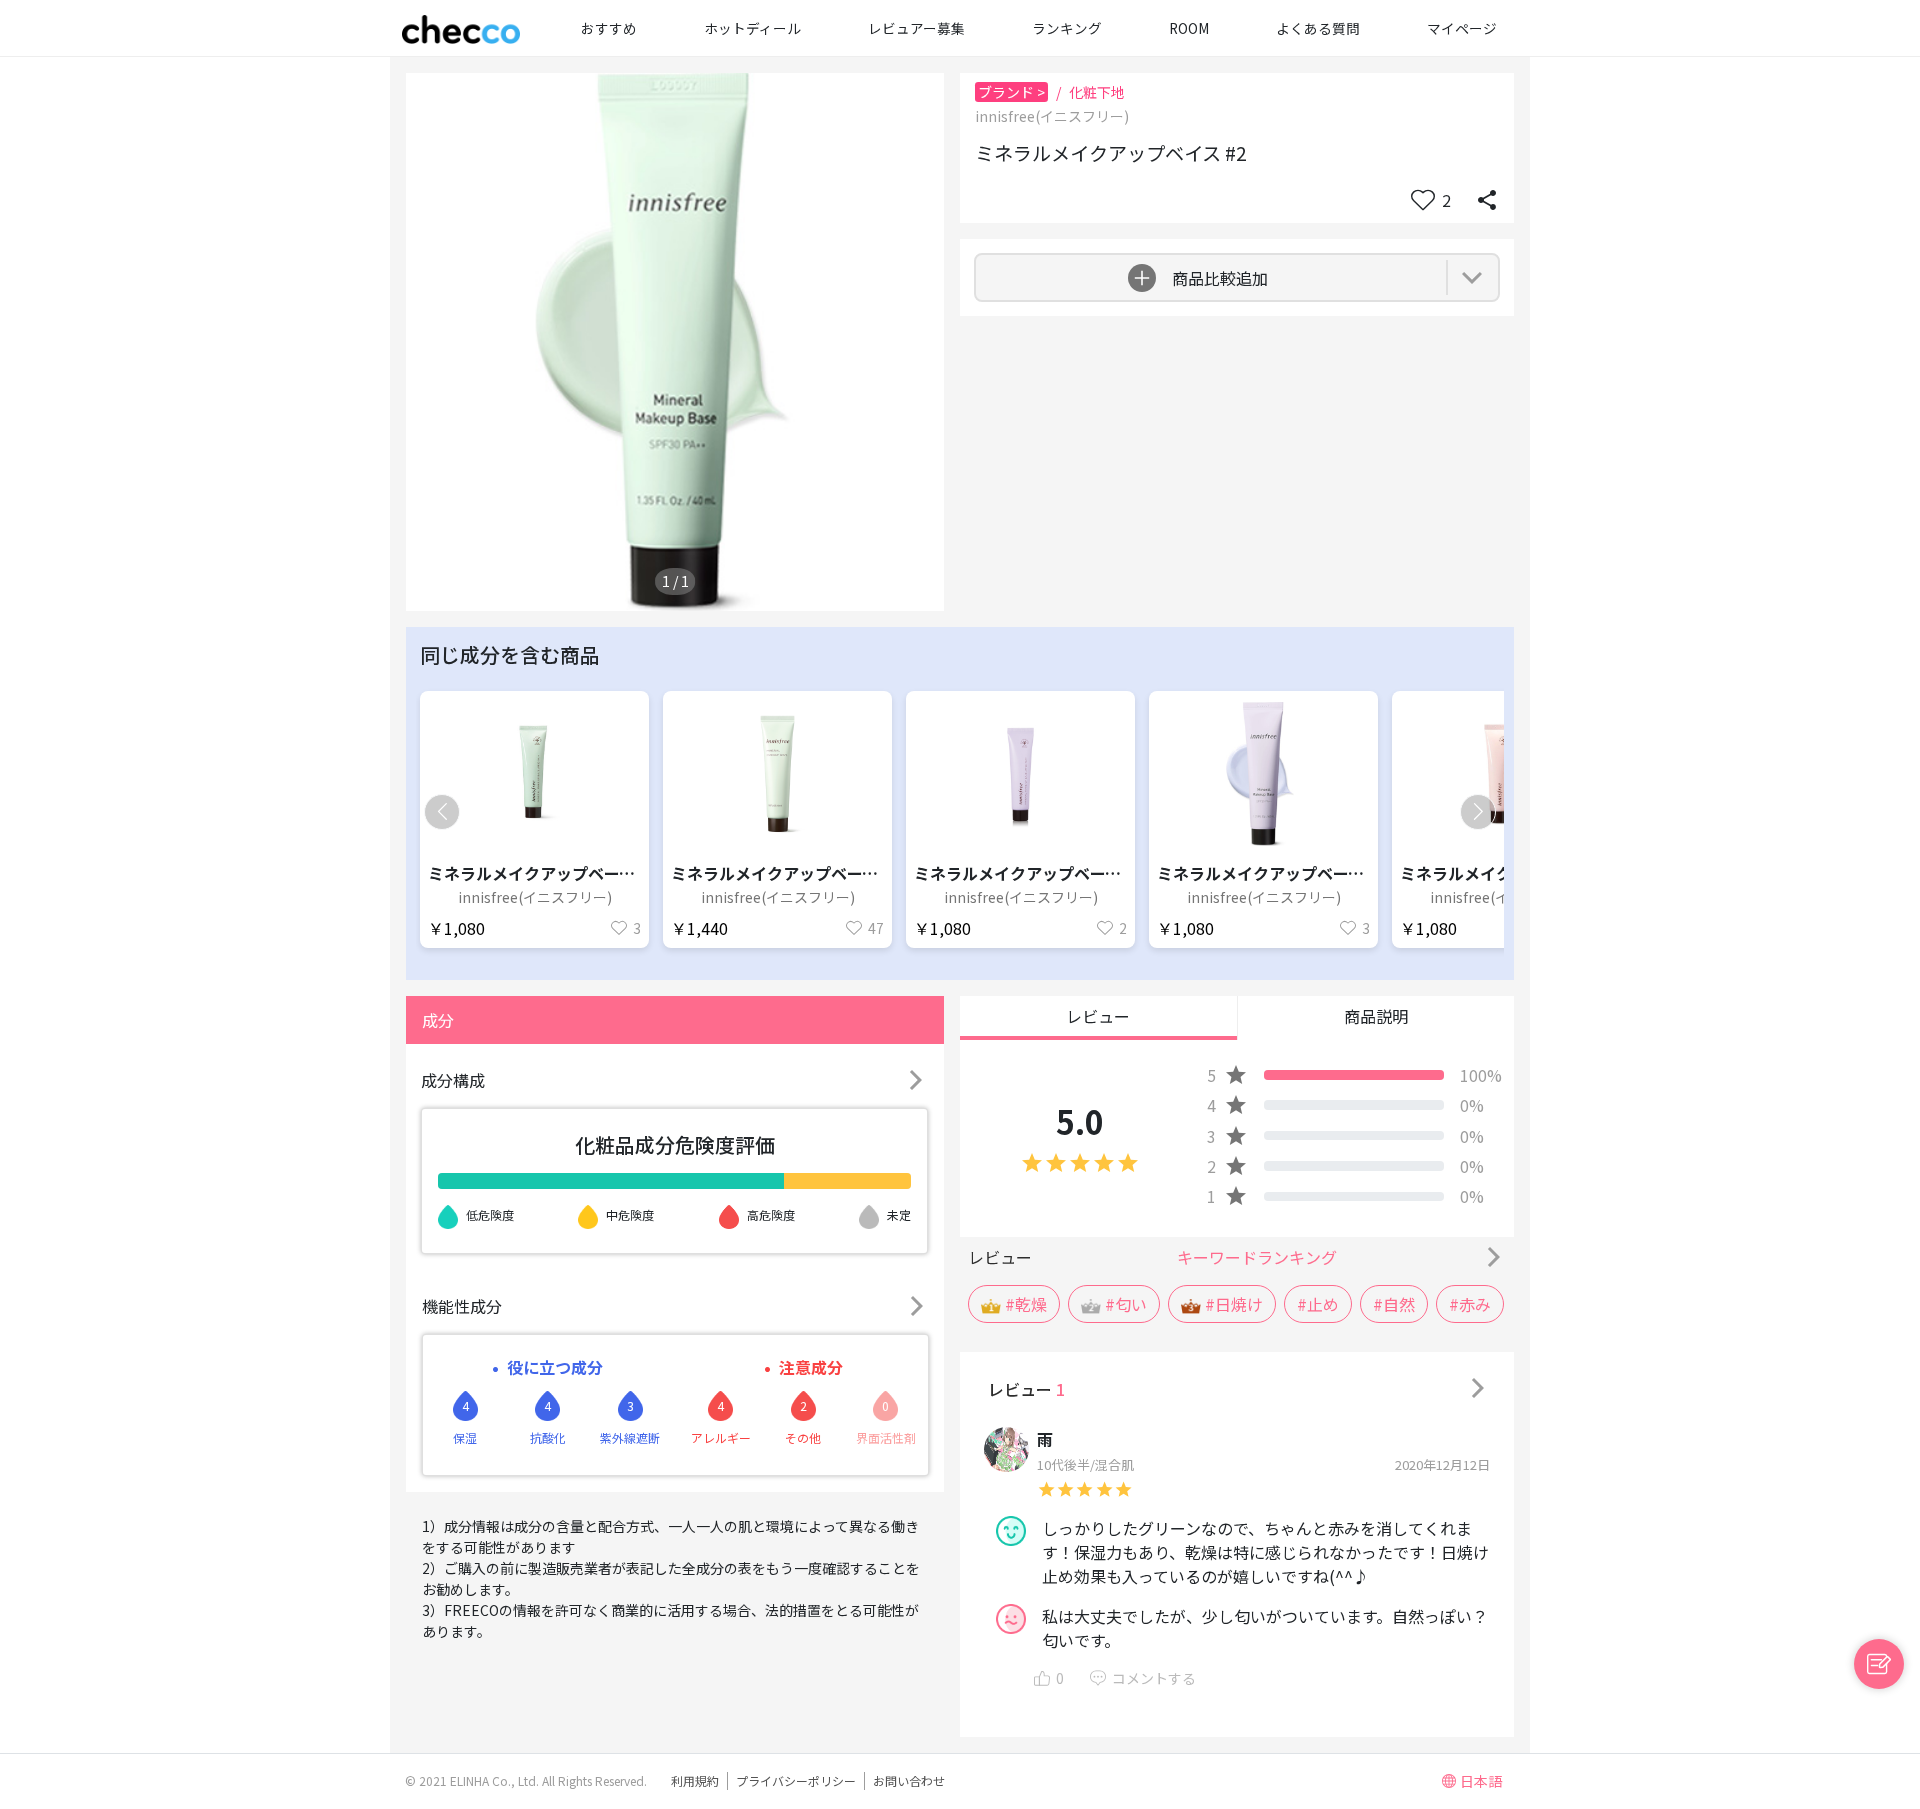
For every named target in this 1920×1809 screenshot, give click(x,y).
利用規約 (695, 1780)
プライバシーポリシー (796, 1780)
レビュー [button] (1098, 1016)
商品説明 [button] (1376, 1016)
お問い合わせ (909, 1780)
